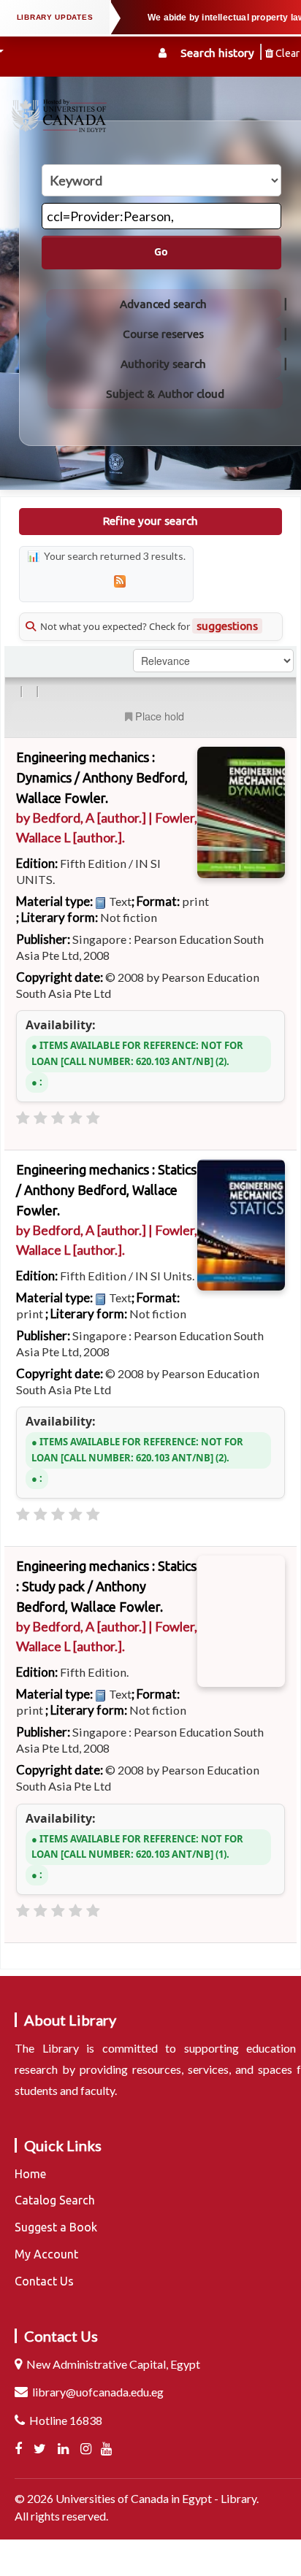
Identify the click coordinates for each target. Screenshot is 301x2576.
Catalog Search (55, 2200)
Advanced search (163, 304)
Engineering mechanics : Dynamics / (102, 777)
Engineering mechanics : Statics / (106, 1190)
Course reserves (163, 334)
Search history (217, 53)
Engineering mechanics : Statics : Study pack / (106, 1586)
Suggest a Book (56, 2227)
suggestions (227, 626)
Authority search (163, 364)
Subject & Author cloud (165, 394)
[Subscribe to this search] (120, 581)
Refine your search (150, 521)
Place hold (160, 716)
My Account (46, 2254)
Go (161, 252)
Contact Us (44, 2281)
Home (30, 2174)
